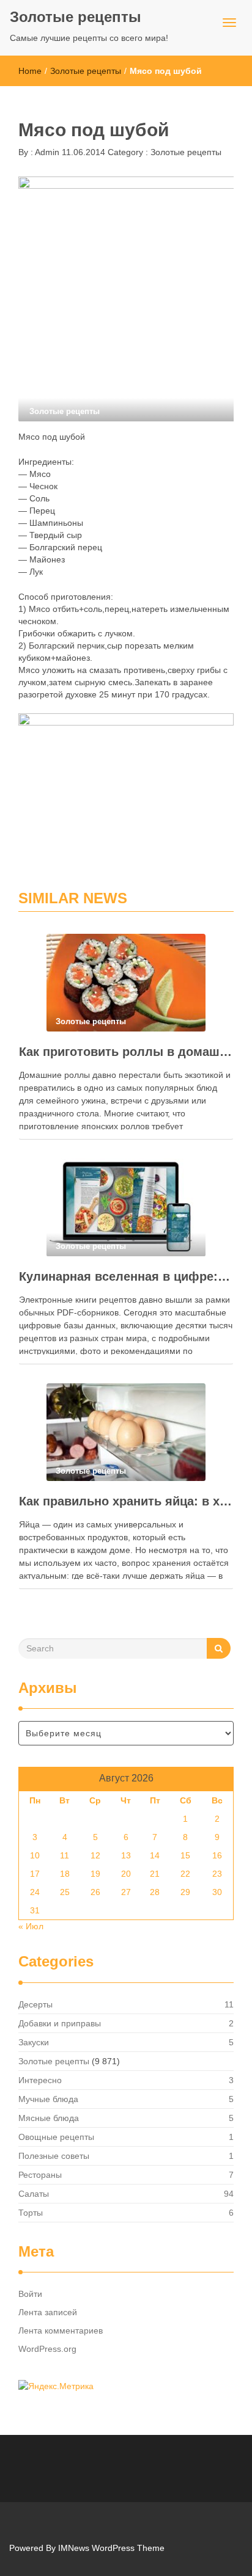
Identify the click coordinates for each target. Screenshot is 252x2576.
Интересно (40, 2080)
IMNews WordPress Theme (111, 2548)
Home (30, 71)
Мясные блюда (49, 2118)
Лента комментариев (61, 2330)
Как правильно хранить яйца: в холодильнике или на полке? (126, 1501)
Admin (46, 152)
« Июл (31, 1926)
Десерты (35, 2004)
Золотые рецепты (76, 17)
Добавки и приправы (60, 2023)
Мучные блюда (48, 2099)
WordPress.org (47, 2349)
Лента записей (48, 2312)
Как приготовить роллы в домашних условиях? (126, 1052)
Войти (30, 2294)
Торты (31, 2213)
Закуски (34, 2042)
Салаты (34, 2194)
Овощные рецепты (56, 2137)
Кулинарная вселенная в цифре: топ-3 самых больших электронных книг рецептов (126, 1276)
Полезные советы (54, 2156)
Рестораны (40, 2175)
